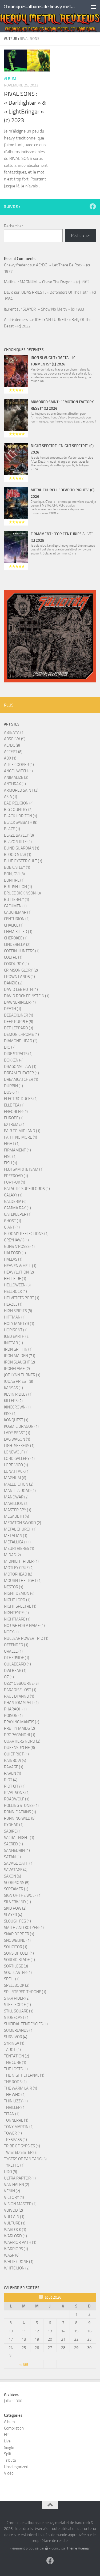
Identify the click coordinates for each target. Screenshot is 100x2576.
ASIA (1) (11, 797)
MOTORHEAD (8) (18, 1574)
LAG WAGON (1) (17, 1439)
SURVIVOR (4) (16, 2037)
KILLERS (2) (13, 1401)
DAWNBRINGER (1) (20, 1002)
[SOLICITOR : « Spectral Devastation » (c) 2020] (50, 636)
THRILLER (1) (15, 2107)
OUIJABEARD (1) (17, 1664)
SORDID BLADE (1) (19, 1960)
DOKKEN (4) (14, 1060)
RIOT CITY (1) (15, 1786)
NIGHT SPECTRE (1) (20, 1606)
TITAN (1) (12, 2114)
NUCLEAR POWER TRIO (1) (26, 1638)
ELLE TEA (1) (14, 1105)
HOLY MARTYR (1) (19, 1324)
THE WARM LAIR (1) (21, 2088)
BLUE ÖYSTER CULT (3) (23, 861)
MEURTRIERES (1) (19, 1548)
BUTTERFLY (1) (17, 900)
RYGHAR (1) (14, 1825)
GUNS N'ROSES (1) (19, 1247)
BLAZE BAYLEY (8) (19, 835)
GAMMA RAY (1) (17, 1208)
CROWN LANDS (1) (19, 977)
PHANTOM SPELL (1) (21, 1703)
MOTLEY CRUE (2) (19, 1568)
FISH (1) (11, 1163)
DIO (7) (10, 1047)
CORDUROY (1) (16, 964)
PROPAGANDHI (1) (20, 1735)
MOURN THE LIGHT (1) (23, 1581)
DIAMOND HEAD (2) (21, 1041)
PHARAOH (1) (15, 1709)
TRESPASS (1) (15, 2140)
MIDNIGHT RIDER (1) (21, 1561)
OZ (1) (9, 1677)
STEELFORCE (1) (17, 2005)
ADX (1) (10, 758)
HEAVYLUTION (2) (19, 1272)
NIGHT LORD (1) (17, 1600)
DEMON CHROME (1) (21, 1034)
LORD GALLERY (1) (19, 1459)
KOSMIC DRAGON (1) (21, 1426)
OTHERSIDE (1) (17, 1658)
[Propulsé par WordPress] (47, 2548)
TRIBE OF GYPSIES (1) (22, 2146)
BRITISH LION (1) (18, 887)
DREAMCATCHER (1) (21, 1079)
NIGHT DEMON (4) (19, 1593)
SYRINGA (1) (14, 2043)
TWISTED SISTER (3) (21, 2152)
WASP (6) (12, 2255)
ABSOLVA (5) (15, 739)
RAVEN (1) (13, 1773)
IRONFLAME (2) (17, 1369)
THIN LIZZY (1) (16, 2101)
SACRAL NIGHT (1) (19, 1838)
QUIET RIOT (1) (16, 1754)
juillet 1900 (13, 2401)
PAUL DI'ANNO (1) (19, 1696)
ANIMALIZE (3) (16, 777)
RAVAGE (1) (14, 1767)
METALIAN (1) (16, 1536)
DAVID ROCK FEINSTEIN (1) (27, 996)
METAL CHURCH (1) (20, 1529)
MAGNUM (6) (15, 1478)
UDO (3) (11, 2172)
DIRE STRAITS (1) (18, 1054)
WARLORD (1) (15, 2236)
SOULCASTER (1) (18, 1973)
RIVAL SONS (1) (17, 1793)
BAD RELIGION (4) (19, 803)
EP (6, 2435)
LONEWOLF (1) (16, 1452)
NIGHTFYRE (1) (16, 1613)
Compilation (14, 2428)
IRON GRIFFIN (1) (18, 1349)
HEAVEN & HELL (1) (20, 1266)
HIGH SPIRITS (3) (18, 1311)
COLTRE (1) (13, 957)
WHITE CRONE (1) (19, 2262)
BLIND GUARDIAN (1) (22, 848)
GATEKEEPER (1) (18, 1214)
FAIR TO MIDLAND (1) (22, 1131)
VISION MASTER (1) (20, 2204)
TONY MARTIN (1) (19, 2127)
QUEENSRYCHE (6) (19, 1748)
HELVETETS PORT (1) (22, 1298)
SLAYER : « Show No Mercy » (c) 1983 (53, 309)
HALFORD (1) (15, 1253)
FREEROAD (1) (16, 1176)
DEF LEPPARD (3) (19, 1028)
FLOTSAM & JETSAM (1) (24, 1169)
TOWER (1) (13, 2133)
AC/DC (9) (12, 745)
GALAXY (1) (13, 1195)
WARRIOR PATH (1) (20, 2242)
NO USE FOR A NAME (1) (24, 1626)
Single (9, 2447)
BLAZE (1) (12, 829)
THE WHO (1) (15, 2095)
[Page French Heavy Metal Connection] (93, 206)
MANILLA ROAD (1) (20, 1491)
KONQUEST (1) (16, 1420)
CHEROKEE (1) (16, 938)
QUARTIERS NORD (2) (22, 1741)
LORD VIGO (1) (16, 1465)
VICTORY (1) (14, 2197)
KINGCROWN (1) (17, 1407)
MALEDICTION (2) (19, 1484)
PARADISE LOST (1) (20, 1690)
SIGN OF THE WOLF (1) (23, 1895)
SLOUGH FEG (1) (17, 1921)
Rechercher (13, 226)
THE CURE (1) (15, 2063)
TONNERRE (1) (16, 2120)
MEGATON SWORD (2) (23, 1523)
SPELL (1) (12, 1979)
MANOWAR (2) (16, 1497)
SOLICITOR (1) (16, 1947)
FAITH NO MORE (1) (21, 1137)
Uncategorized (16, 2467)
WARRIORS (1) (16, 2249)
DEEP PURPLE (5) (19, 1022)
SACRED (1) (13, 1844)
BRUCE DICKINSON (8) (22, 893)
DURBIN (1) (13, 1086)
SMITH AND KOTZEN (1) (24, 1928)
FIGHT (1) (12, 1144)
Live (7, 2441)
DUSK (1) (11, 1092)
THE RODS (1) (15, 2082)
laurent (10, 309)
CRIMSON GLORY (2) (21, 970)
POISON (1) (13, 1716)
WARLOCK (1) (15, 2230)
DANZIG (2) (13, 983)
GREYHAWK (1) (16, 1240)
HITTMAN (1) (15, 1317)
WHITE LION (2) (17, 2268)
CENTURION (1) (17, 919)
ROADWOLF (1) (17, 1799)
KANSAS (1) (13, 1388)
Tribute (10, 2460)
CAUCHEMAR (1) (18, 912)
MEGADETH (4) (17, 1516)
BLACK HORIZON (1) (21, 816)
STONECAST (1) (17, 2018)
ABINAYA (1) (14, 732)
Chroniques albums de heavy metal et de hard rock (39, 7)
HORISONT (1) (16, 1330)
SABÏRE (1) (13, 1831)
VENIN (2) (12, 2191)
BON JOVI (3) (14, 874)
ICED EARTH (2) (17, 1336)
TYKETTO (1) (14, 2165)
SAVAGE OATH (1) (19, 1863)
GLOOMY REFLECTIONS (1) (26, 1234)
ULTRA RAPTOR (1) (20, 2178)
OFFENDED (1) (16, 1645)
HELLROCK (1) (15, 1291)
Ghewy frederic (17, 265)
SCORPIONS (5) (17, 1883)
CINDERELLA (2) (17, 945)
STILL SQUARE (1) (19, 2011)
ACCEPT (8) (13, 752)
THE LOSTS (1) (16, 2069)
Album (10, 79)
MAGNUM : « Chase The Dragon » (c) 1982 (55, 282)
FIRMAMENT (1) (17, 1150)
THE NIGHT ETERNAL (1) (24, 2075)
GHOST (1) (13, 1221)
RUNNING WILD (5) (20, 1818)
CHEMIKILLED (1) (18, 932)
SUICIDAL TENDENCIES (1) (26, 2024)
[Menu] (93, 7)
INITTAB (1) (13, 1343)
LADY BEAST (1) (17, 1433)
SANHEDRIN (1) (17, 1850)
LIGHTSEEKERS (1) (19, 1446)
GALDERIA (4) (15, 1202)
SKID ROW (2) (15, 1908)
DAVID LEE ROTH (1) (21, 989)
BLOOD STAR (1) (18, 855)
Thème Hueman (79, 2548)
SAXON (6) (13, 1876)
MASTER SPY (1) (18, 1510)
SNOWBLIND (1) (17, 1940)
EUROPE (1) (14, 1118)
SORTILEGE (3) (16, 1966)
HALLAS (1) (13, 1259)
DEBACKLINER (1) (19, 1015)
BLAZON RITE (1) (18, 842)
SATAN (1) (12, 1857)
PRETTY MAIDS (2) (19, 1728)
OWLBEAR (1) (15, 1671)
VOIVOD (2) (13, 2210)
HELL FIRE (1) (15, 1279)
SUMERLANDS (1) (19, 2030)
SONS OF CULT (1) (19, 1953)
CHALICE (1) (14, 925)
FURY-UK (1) (15, 1182)
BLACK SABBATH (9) (21, 822)
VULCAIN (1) (14, 2217)
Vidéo (9, 2473)
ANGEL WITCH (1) (18, 771)
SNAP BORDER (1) (19, 1934)
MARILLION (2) (16, 1504)
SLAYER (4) (13, 1915)
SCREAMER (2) (16, 1889)
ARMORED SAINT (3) (21, 790)
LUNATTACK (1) (17, 1471)
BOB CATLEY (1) (17, 867)
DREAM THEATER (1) (21, 1073)
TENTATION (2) (17, 2056)
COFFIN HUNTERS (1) (22, 951)
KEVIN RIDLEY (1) (18, 1394)
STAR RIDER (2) (17, 1998)
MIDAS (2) (12, 1555)
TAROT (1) (12, 2050)
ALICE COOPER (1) (19, 765)
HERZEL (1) (13, 1304)
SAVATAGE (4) (16, 1870)
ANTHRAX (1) (15, 784)
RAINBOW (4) (15, 1761)
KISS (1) (10, 1414)
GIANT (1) (12, 1227)
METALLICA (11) (17, 1542)
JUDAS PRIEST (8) (19, 1381)
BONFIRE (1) (14, 880)
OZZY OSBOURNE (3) (21, 1683)
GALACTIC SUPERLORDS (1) (27, 1189)
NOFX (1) (11, 1632)
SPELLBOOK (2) (17, 1985)
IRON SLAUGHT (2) (19, 1362)
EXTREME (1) (15, 1124)
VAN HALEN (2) (17, 2185)
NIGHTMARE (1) (17, 1619)
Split (8, 2454)
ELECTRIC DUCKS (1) (21, 1099)
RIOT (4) (11, 1780)
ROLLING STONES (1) (21, 1806)
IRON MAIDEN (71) (20, 1356)
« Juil (24, 2364)
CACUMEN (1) (15, 906)
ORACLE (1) (13, 1651)
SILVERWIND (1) (17, 1902)
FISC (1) (10, 1157)
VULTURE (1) (15, 2223)
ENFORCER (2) (16, 1112)
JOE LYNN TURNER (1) (22, 1375)
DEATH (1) (13, 1009)
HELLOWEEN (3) (17, 1285)
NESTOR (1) (14, 1587)
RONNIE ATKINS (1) (20, 1812)
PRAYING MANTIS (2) (22, 1722)
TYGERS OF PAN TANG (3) (25, 2159)
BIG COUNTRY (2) (18, 810)
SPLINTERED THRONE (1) (25, 1992)
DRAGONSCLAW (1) (20, 1067)
